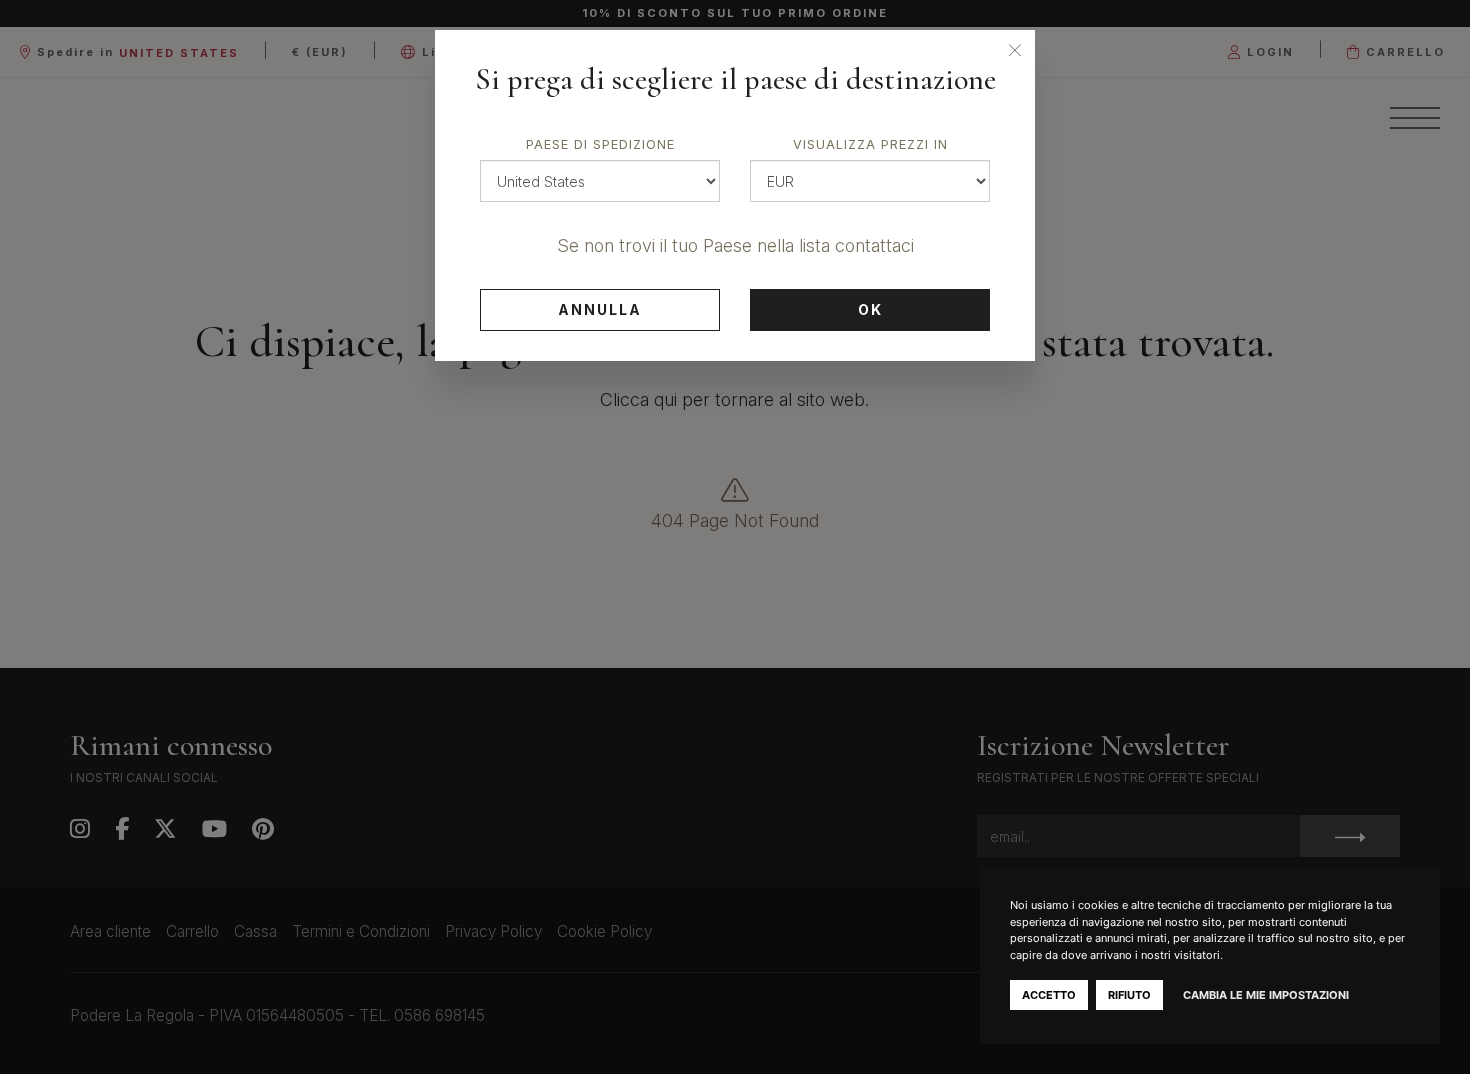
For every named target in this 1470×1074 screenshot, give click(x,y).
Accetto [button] (1049, 995)
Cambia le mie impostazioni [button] (1266, 995)
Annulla (600, 309)
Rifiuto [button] (1129, 995)
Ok (870, 309)
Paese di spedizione (600, 144)
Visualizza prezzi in (870, 144)
